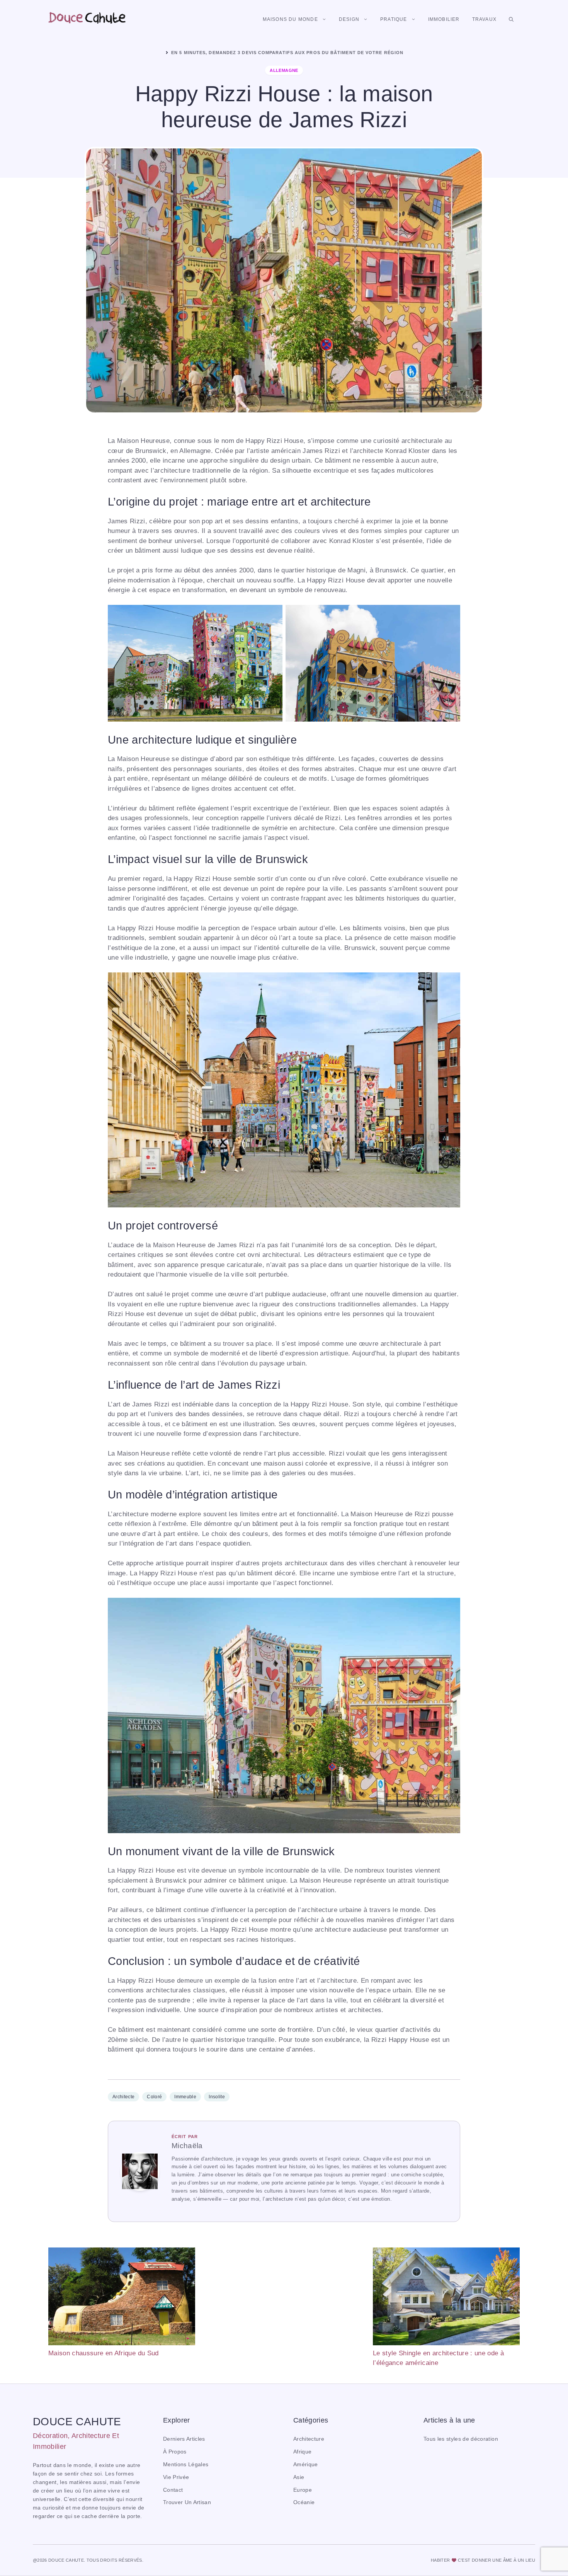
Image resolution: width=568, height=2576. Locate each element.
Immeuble (185, 2097)
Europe (303, 2490)
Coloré (154, 2097)
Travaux (484, 19)
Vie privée (176, 2477)
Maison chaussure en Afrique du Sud (104, 2353)
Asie (299, 2477)
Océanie (304, 2502)
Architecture (309, 2439)
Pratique (394, 19)
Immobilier (444, 19)
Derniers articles (184, 2439)
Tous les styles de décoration (461, 2439)
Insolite (217, 2097)
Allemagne (284, 70)
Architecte (123, 2097)
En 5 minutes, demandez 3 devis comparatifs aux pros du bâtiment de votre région (287, 53)
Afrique (302, 2452)
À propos (175, 2452)
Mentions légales (186, 2464)
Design (349, 19)
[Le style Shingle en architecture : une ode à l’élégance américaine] (446, 2298)
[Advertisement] (284, 2302)
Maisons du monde (290, 19)
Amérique (306, 2464)
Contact (173, 2490)
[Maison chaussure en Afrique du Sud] (122, 2298)
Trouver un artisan (187, 2502)
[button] (511, 19)
